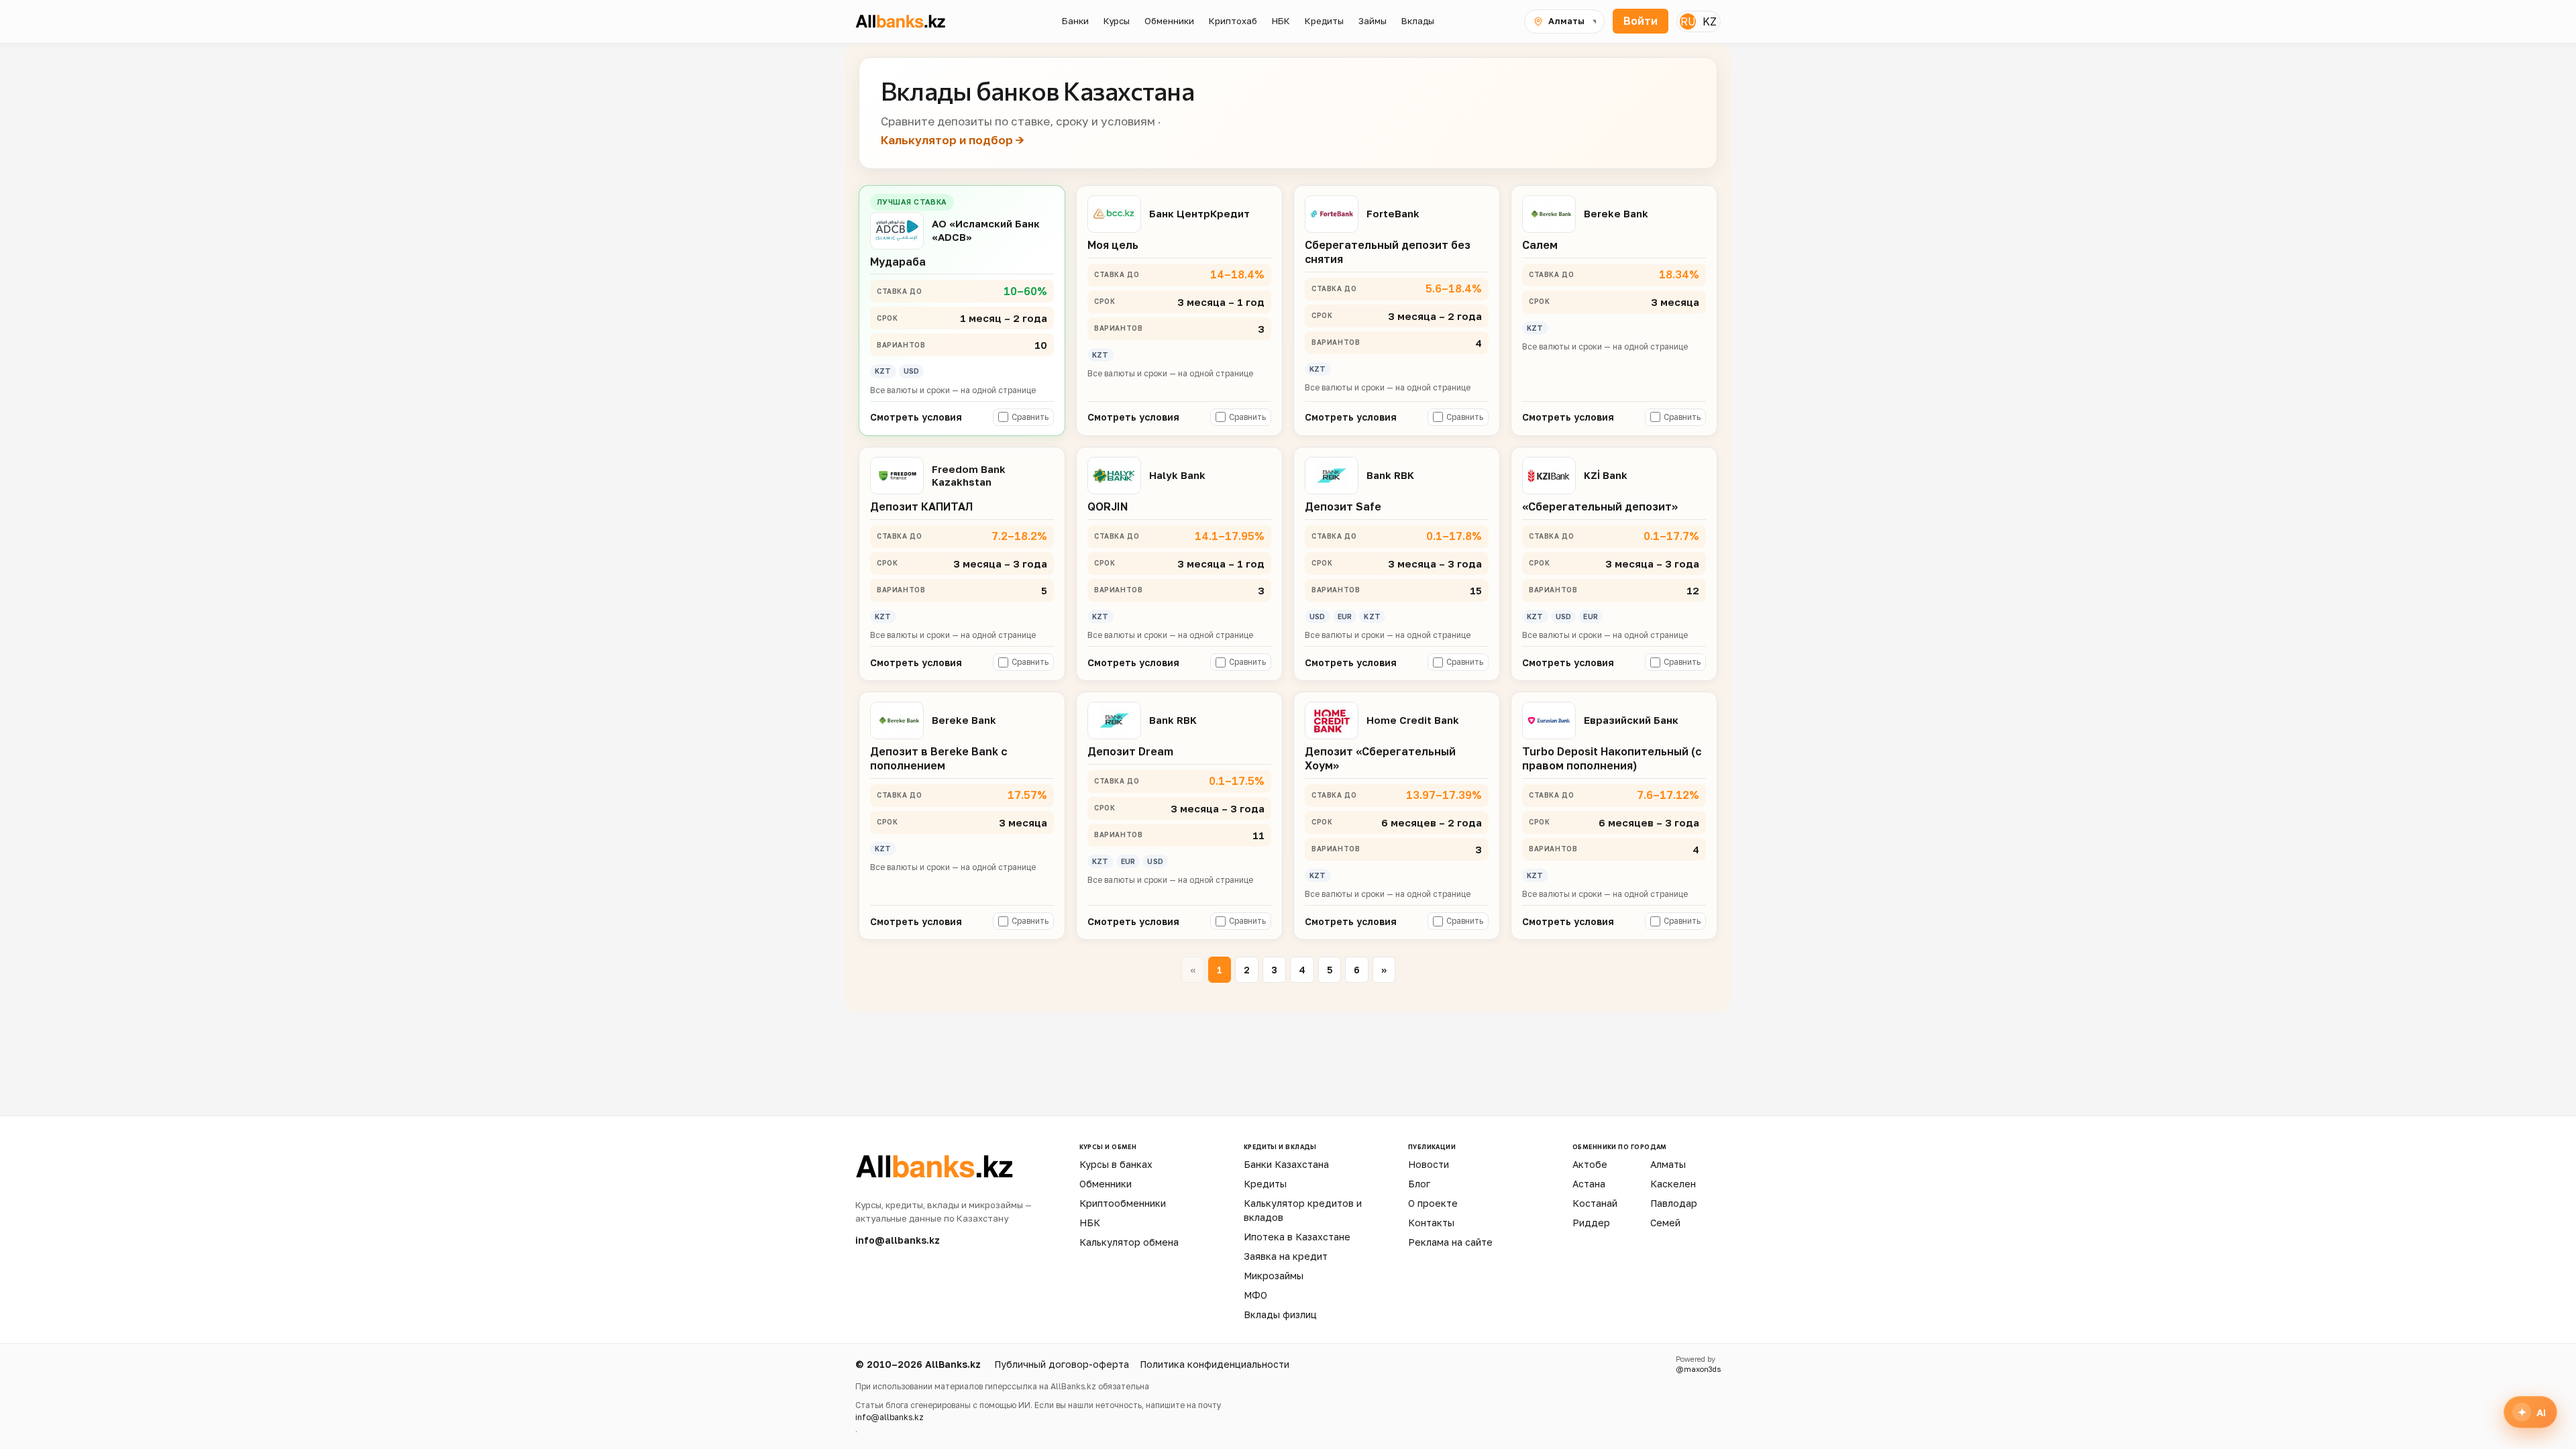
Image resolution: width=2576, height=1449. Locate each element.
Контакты (1431, 1223)
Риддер (1591, 1223)
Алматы (1668, 1164)
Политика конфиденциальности (1215, 1364)
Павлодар (1674, 1203)
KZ (1710, 21)
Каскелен (1673, 1184)
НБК (1090, 1223)
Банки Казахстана (1286, 1164)
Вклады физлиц (1280, 1314)
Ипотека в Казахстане (1297, 1237)
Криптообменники (1123, 1203)
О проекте (1433, 1203)
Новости (1429, 1164)
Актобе (1590, 1164)
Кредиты (1265, 1184)
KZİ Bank (1606, 475)
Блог (1419, 1184)
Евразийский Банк (1631, 720)
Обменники (1106, 1184)
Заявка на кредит (1286, 1256)
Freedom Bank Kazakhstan (969, 475)
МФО (1255, 1295)
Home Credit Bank (1413, 720)
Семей (1665, 1223)
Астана (1589, 1184)
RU (1688, 21)
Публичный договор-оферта (1062, 1364)
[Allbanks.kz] (913, 21)
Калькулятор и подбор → (953, 140)
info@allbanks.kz (898, 1240)
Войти (1641, 21)
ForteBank (1393, 213)
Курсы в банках (1116, 1164)
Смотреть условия (916, 417)
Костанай (1595, 1203)
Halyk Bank (1177, 475)
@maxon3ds (1698, 1369)
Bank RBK (1390, 475)
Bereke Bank (1616, 213)
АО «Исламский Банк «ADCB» (986, 230)
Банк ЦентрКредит (1199, 213)
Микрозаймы (1274, 1276)
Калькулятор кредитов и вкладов (1303, 1210)
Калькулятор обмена (1129, 1242)
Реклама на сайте (1450, 1242)
